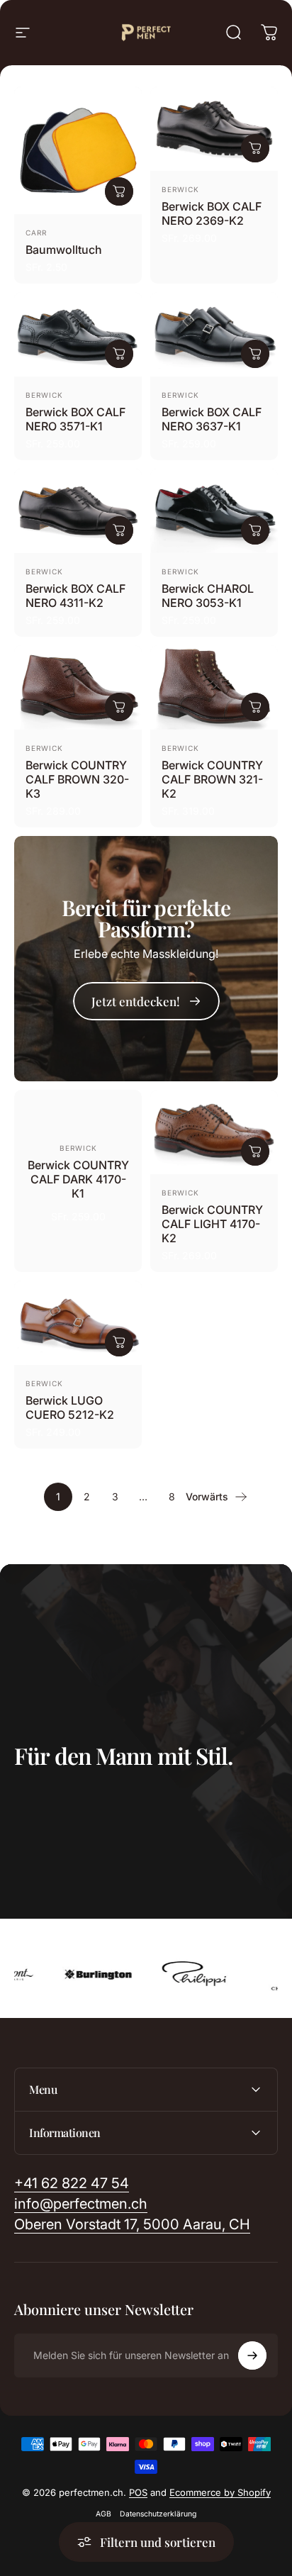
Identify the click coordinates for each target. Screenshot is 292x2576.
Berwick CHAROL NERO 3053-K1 (208, 596)
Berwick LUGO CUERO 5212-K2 (70, 1407)
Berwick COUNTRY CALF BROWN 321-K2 (212, 779)
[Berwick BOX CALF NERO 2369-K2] (214, 129)
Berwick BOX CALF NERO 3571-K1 (75, 419)
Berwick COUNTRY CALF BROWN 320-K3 (77, 779)
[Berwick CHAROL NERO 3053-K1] (214, 511)
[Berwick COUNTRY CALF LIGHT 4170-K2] (214, 1132)
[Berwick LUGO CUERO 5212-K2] (78, 1323)
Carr (36, 233)
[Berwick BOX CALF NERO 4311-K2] (78, 511)
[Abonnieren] (252, 2355)
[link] (146, 1001)
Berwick (180, 189)
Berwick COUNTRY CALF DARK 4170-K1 (78, 1179)
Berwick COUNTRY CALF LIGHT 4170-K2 (212, 1224)
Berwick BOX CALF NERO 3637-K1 (212, 419)
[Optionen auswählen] (119, 191)
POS (138, 2492)
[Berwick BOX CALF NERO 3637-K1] (214, 334)
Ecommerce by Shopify (220, 2492)
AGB (103, 2514)
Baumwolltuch (64, 250)
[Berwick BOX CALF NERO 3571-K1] (78, 334)
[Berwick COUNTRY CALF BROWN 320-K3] (78, 687)
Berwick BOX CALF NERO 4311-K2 (75, 596)
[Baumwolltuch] (78, 150)
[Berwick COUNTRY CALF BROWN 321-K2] (214, 687)
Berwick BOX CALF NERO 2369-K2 (212, 213)
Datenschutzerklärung (158, 2514)
